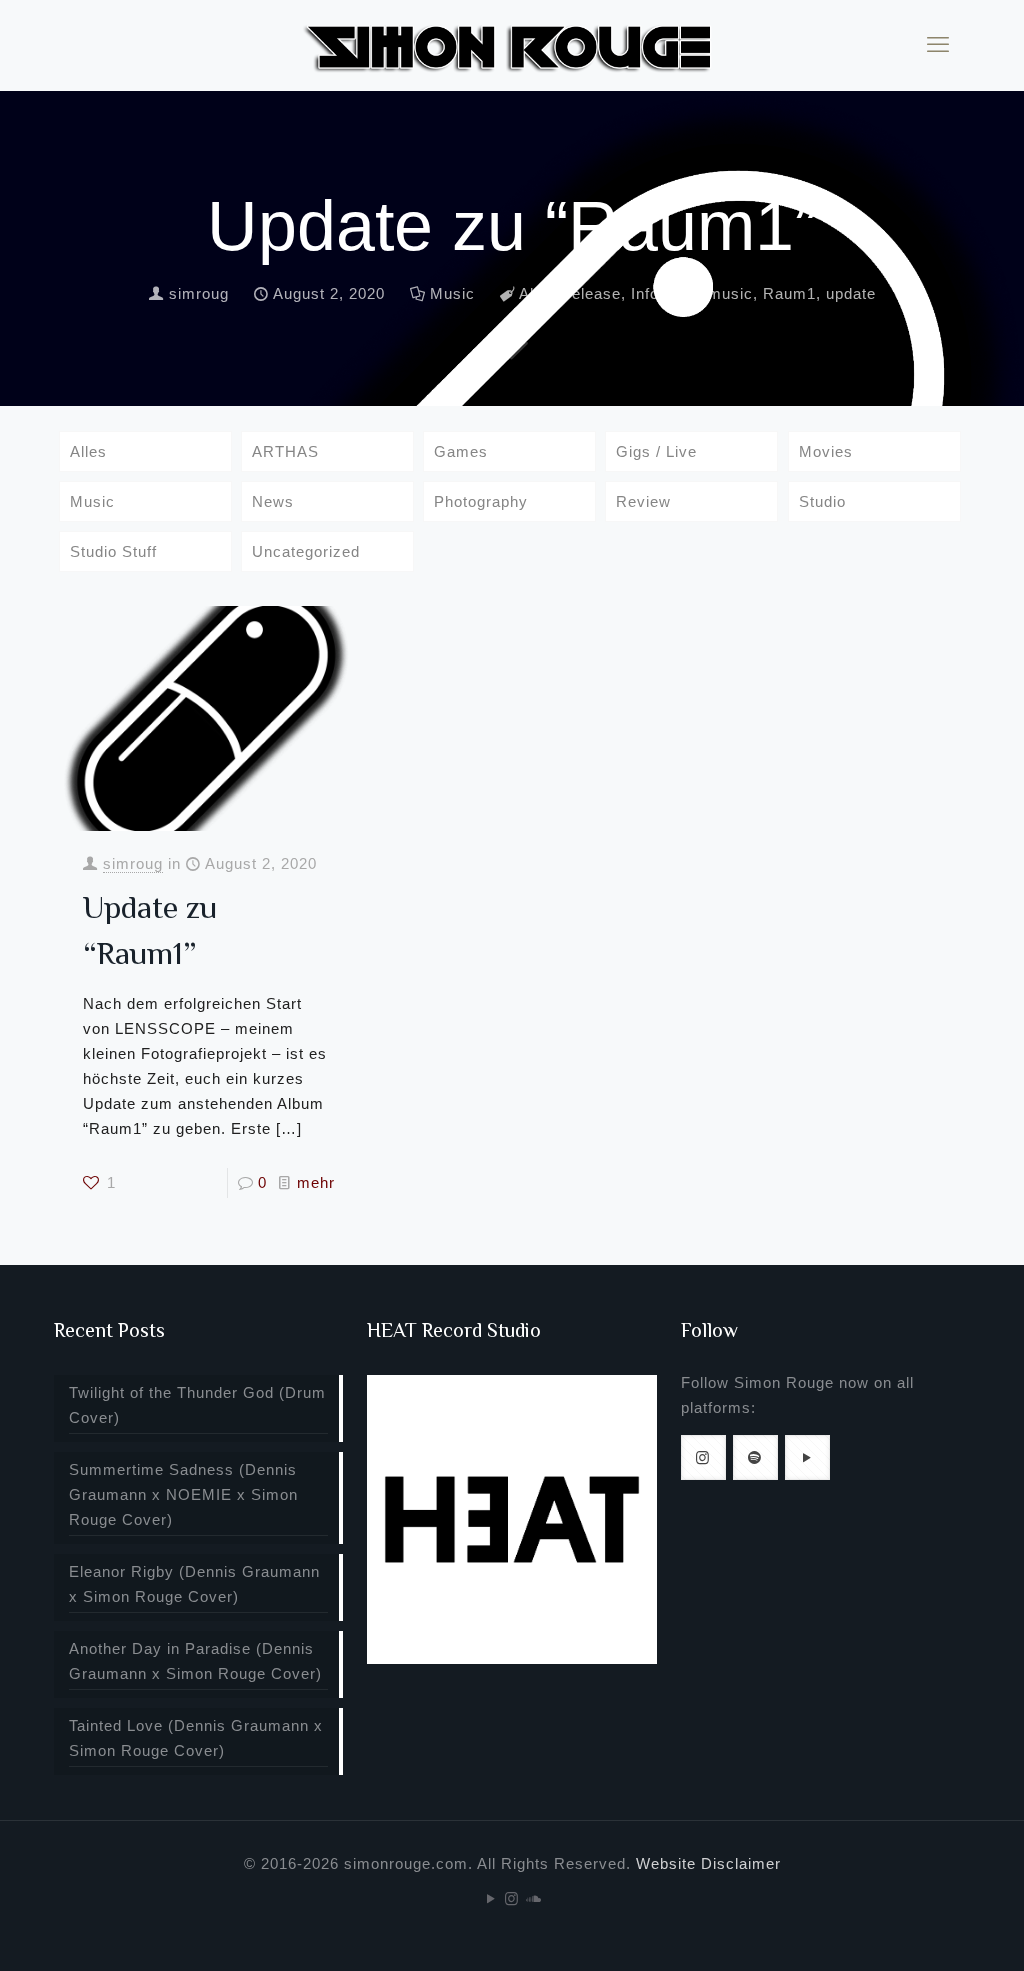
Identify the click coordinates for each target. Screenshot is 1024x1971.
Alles (88, 451)
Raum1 (789, 293)
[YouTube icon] (491, 1898)
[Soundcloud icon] (533, 1898)
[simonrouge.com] (512, 45)
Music (452, 293)
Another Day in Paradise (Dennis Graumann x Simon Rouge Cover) (195, 1661)
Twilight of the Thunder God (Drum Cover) (197, 1405)
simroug (199, 293)
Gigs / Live (656, 451)
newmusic (715, 293)
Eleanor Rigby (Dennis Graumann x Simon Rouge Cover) (194, 1584)
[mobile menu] (938, 45)
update (851, 293)
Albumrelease (570, 293)
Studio (822, 501)
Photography (481, 501)
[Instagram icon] (512, 1898)
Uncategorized (306, 551)
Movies (826, 451)
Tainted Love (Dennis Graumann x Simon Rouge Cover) (196, 1738)
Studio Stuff (113, 551)
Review (643, 501)
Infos (649, 293)
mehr (316, 1182)
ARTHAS (285, 451)
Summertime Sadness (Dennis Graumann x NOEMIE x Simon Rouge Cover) (183, 1494)
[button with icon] (703, 1457)
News (273, 501)
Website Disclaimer (708, 1863)
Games (461, 451)
